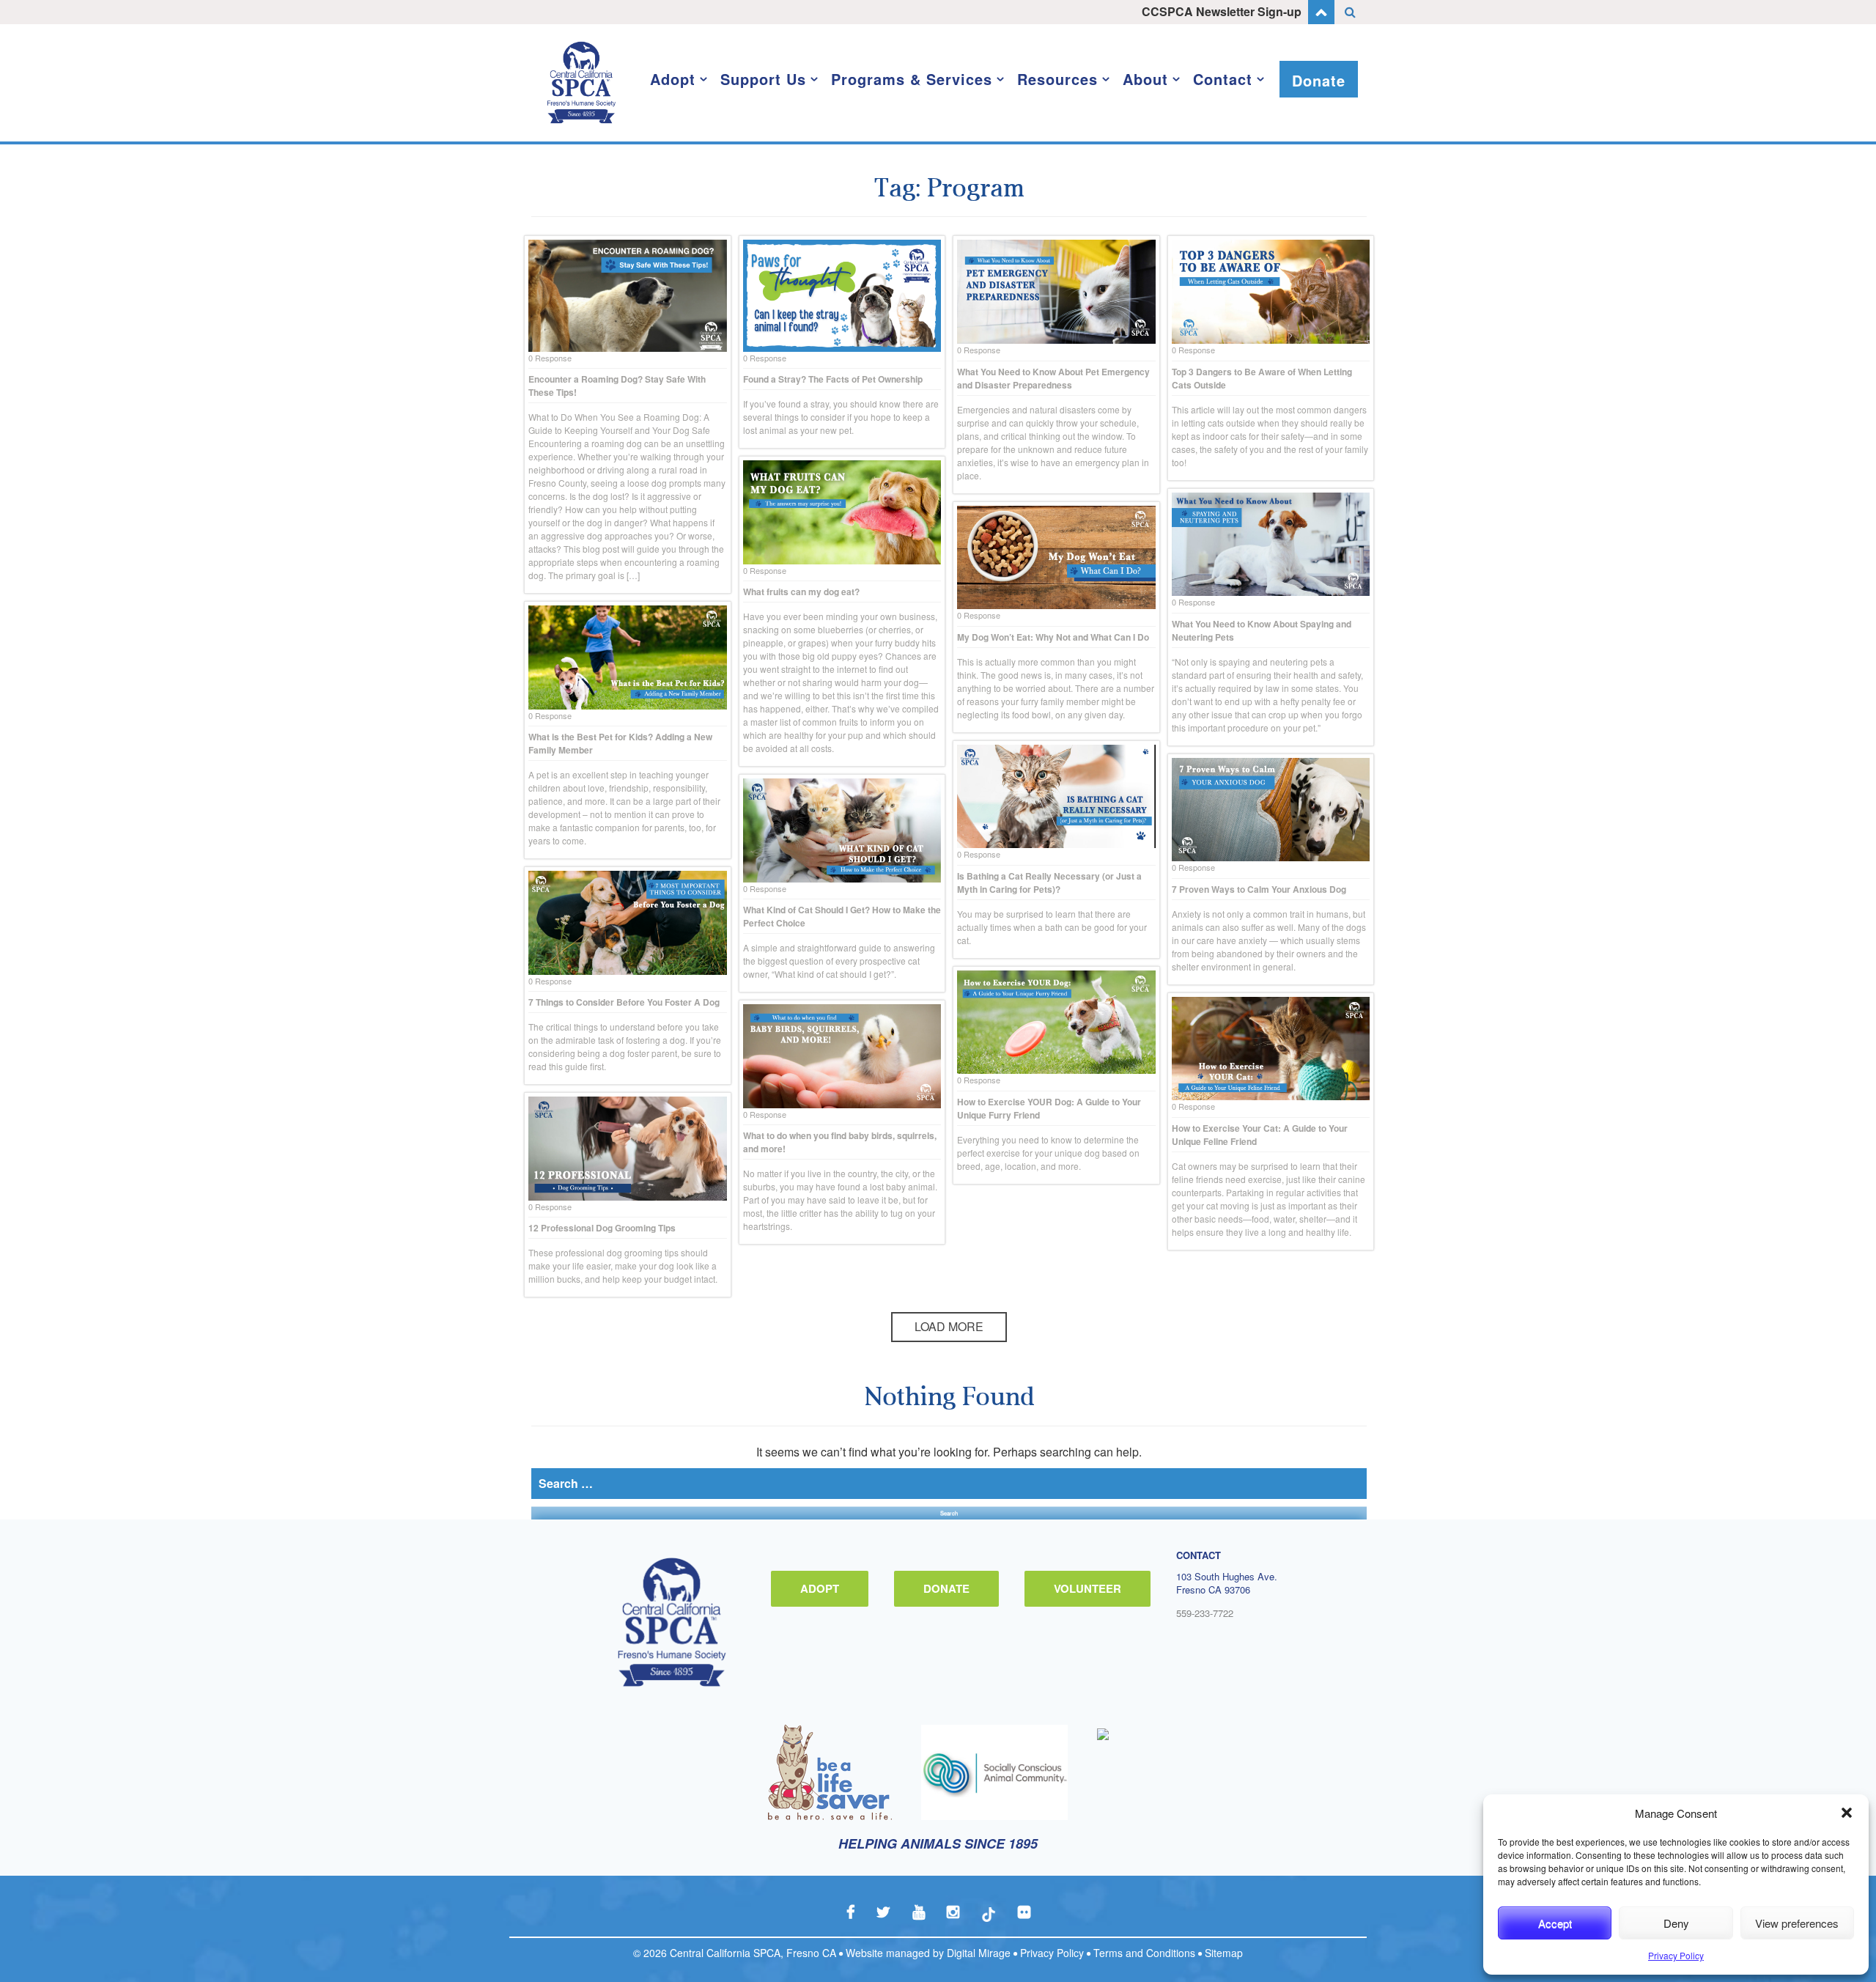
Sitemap (1224, 1953)
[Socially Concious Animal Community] (994, 1772)
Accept (1555, 1923)
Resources (1057, 79)
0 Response (550, 358)
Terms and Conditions (1144, 1953)
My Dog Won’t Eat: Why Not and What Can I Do (1053, 637)
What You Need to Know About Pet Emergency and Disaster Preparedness (1053, 378)
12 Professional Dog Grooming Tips (602, 1228)
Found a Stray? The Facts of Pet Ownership (833, 379)
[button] (1847, 1813)
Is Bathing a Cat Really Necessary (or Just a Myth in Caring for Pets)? (1049, 883)
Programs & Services (912, 79)
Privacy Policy (1676, 1955)
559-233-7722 (1205, 1613)
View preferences (1797, 1923)
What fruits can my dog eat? (801, 592)
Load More (949, 1326)
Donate (1319, 80)
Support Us (763, 79)
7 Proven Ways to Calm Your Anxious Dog (1259, 889)
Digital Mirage (979, 1953)
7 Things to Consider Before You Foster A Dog (624, 1002)
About (1145, 79)
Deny (1676, 1923)
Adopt (673, 79)
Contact (1223, 79)
